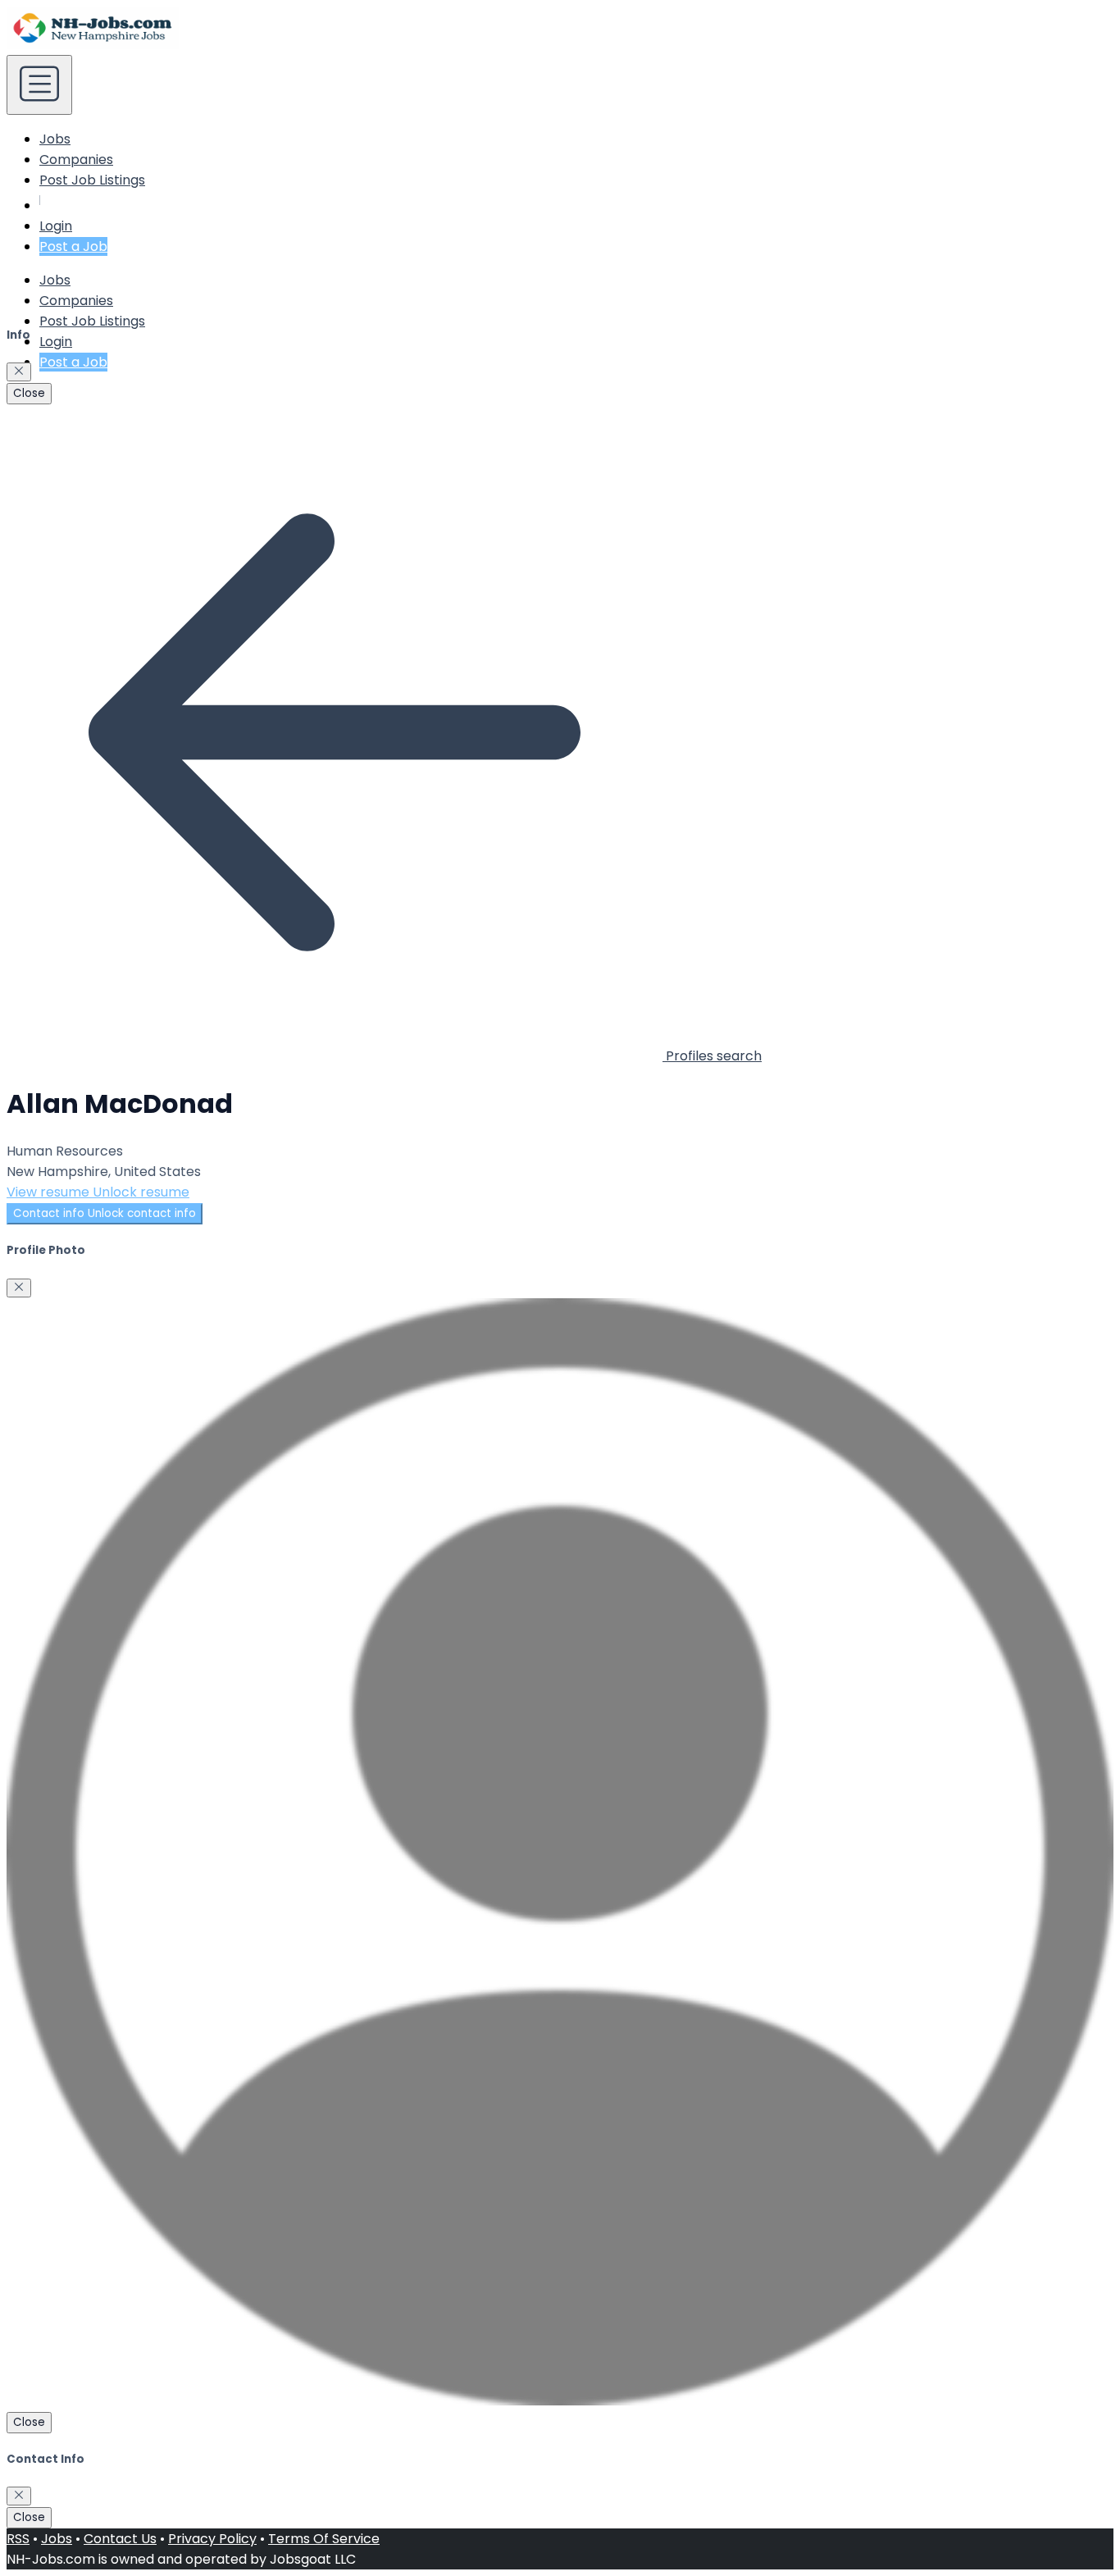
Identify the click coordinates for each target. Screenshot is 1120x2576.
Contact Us (120, 2539)
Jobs (55, 139)
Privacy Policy (212, 2539)
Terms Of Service (324, 2539)
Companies (76, 160)
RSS (18, 2539)
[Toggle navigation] (39, 85)
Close (29, 393)
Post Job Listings (92, 180)
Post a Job (73, 246)
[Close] (19, 372)
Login (56, 226)
